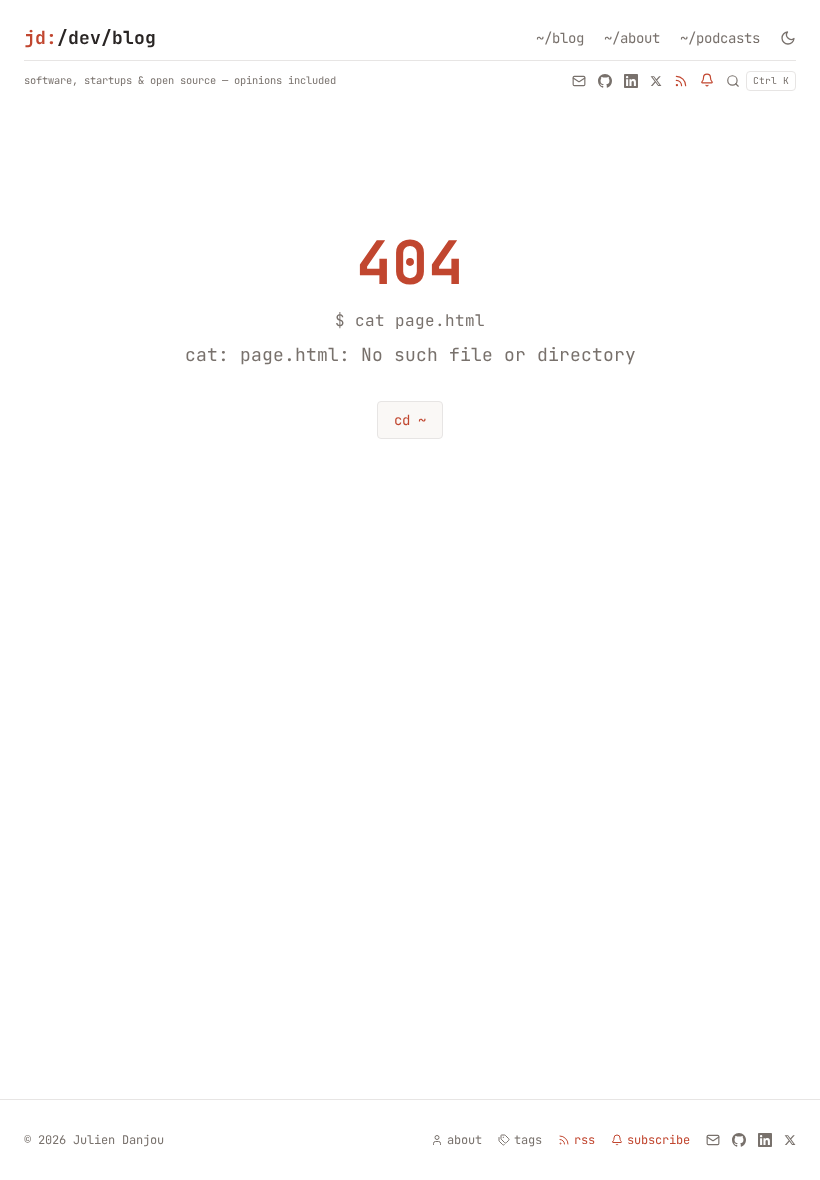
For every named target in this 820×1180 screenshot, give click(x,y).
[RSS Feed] (681, 81)
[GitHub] (605, 81)
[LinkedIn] (631, 81)
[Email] (579, 81)
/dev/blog (90, 37)
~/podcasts (720, 38)
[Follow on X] (656, 81)
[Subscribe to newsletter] (707, 80)
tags (528, 1140)
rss (584, 1140)
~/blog (560, 38)
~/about (632, 38)
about (464, 1140)
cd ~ (410, 420)
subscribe (658, 1140)
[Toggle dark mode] (788, 38)
